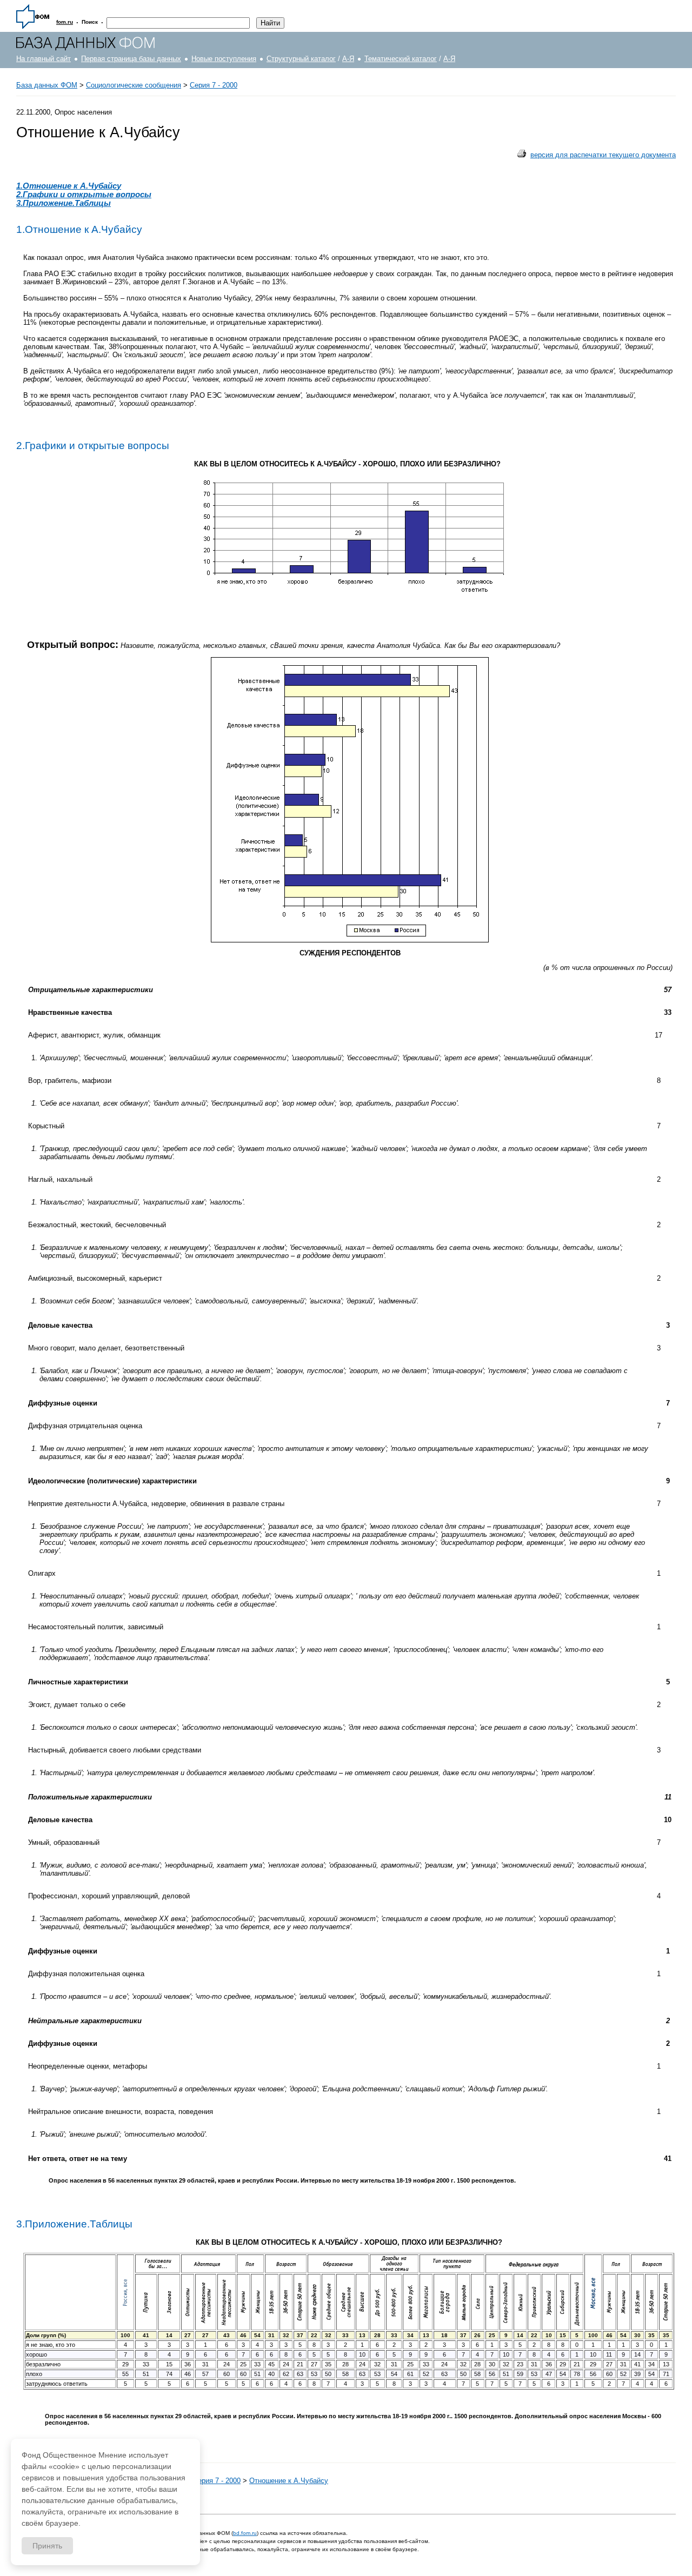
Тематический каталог (401, 59)
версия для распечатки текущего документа (603, 155)
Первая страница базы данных (131, 59)
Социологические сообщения (134, 85)
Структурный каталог (301, 59)
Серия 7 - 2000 (214, 85)
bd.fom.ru (245, 2533)
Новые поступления (224, 59)
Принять (47, 2546)
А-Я (348, 59)
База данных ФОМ (47, 85)
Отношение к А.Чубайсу (289, 2481)
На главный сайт (44, 59)
